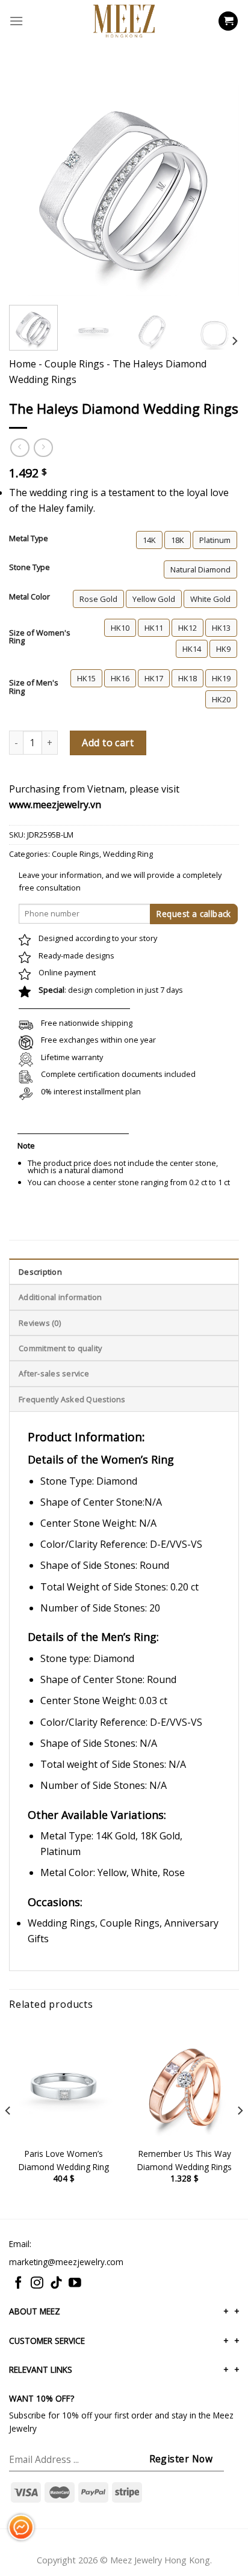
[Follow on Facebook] (18, 2283)
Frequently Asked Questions (72, 1399)
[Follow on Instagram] (37, 2283)
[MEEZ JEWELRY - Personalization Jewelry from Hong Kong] (124, 21)
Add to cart (108, 743)
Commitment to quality (60, 1348)
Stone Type (29, 568)
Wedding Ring (128, 854)
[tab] (124, 1271)
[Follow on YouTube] (75, 2283)
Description (40, 1272)
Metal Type (29, 539)
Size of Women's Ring (40, 637)
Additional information (60, 1297)
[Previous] (29, 151)
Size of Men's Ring (34, 687)
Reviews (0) (40, 1323)
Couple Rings (74, 364)
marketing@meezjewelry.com (66, 2262)
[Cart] (228, 21)
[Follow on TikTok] (56, 2283)
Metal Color (29, 597)
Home (23, 364)
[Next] (219, 151)
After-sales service (54, 1373)
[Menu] (16, 21)
